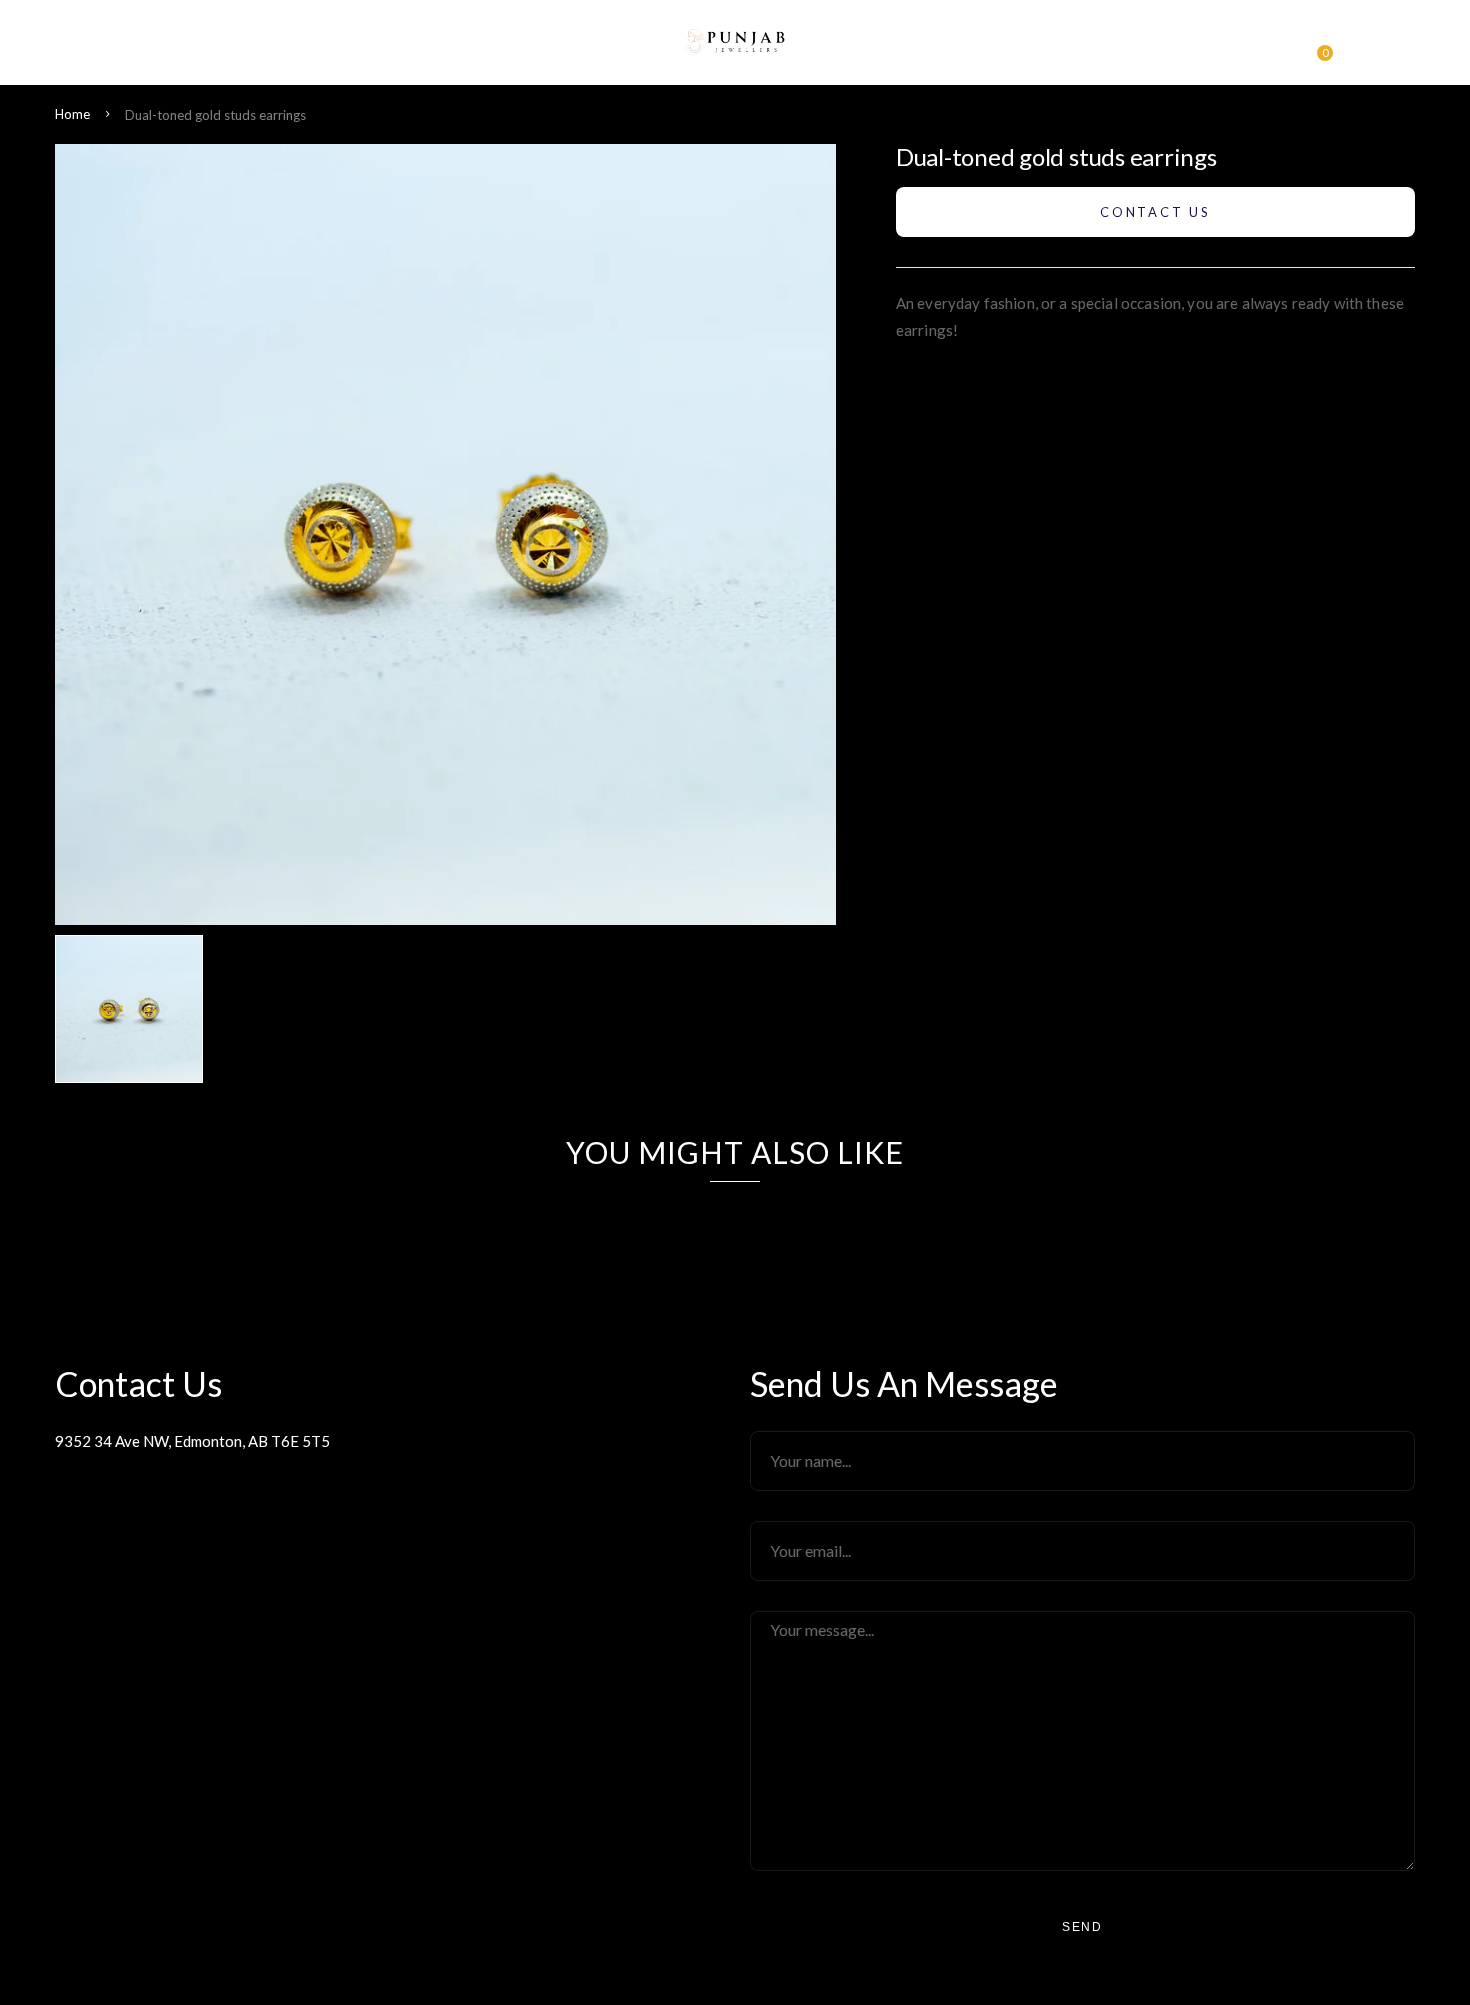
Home (72, 114)
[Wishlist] (1280, 47)
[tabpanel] (134, 1009)
